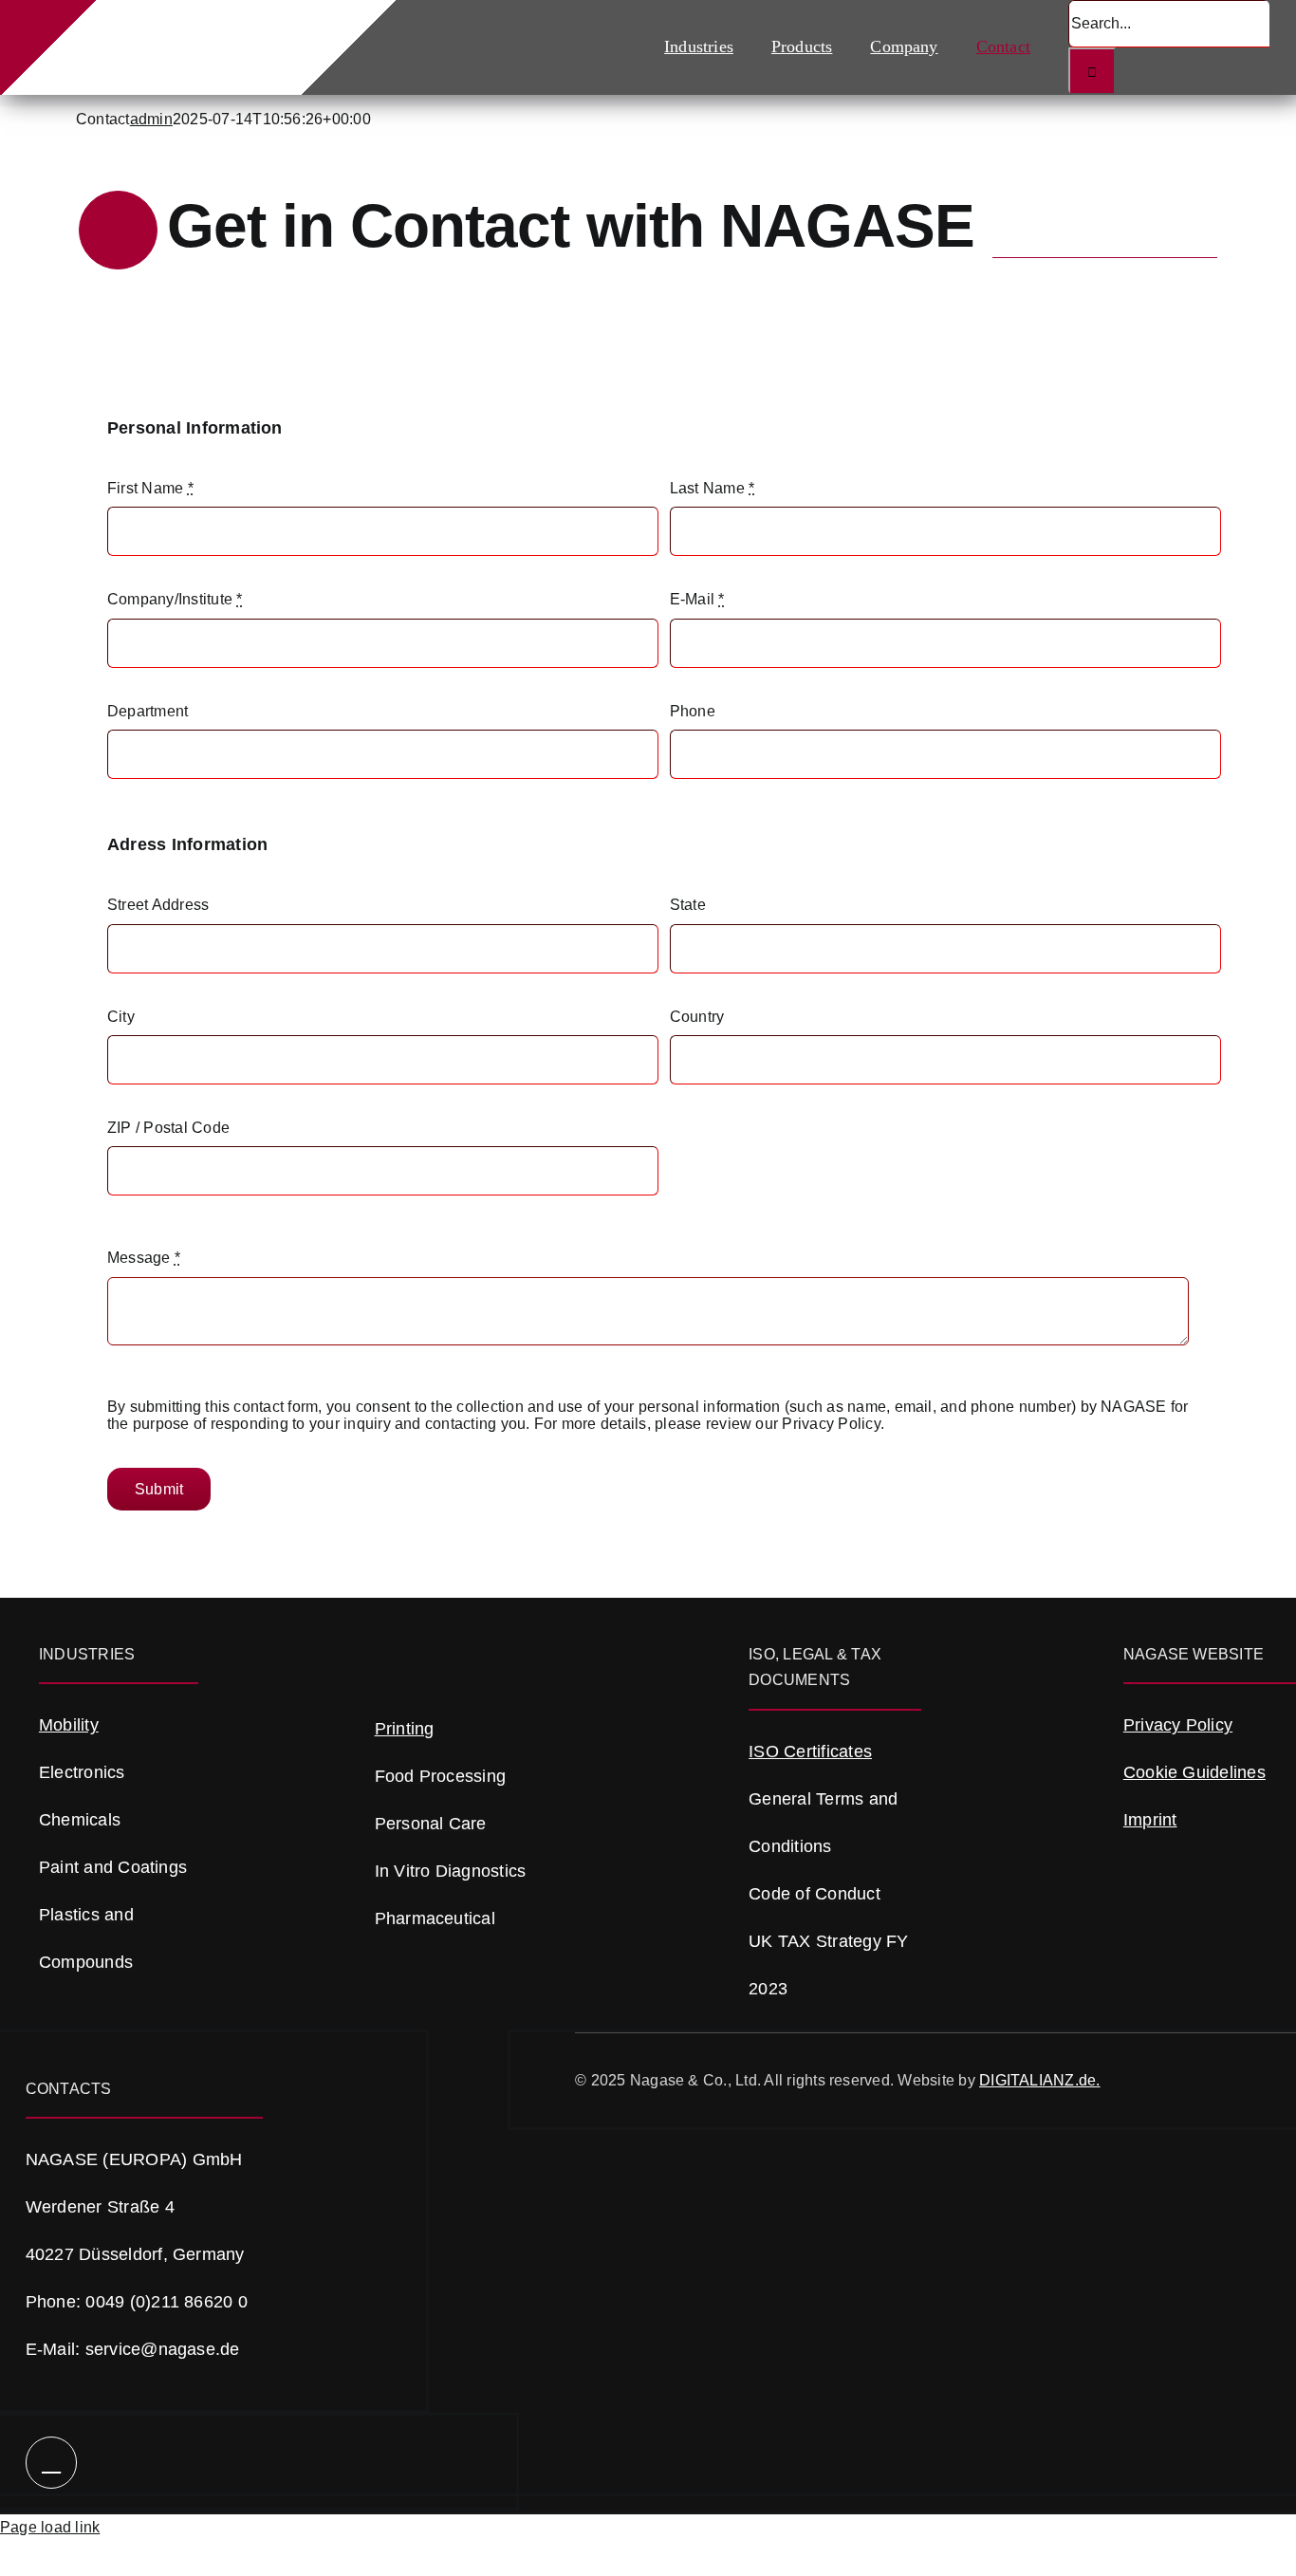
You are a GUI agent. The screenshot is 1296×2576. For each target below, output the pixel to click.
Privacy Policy (1178, 1725)
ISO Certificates (810, 1751)
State (688, 905)
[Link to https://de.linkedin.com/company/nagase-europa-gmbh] (52, 2463)
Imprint (1150, 1820)
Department (148, 711)
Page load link (50, 2527)
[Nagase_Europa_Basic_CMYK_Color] (190, 29)
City (121, 1017)
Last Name (713, 488)
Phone (693, 711)
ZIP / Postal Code (168, 1128)
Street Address (158, 905)
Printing (405, 1729)
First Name (150, 488)
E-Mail (697, 599)
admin (151, 119)
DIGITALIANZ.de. (1040, 2080)
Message (144, 1258)
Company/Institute (175, 599)
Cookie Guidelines (1194, 1772)
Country (697, 1017)
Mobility (69, 1725)
